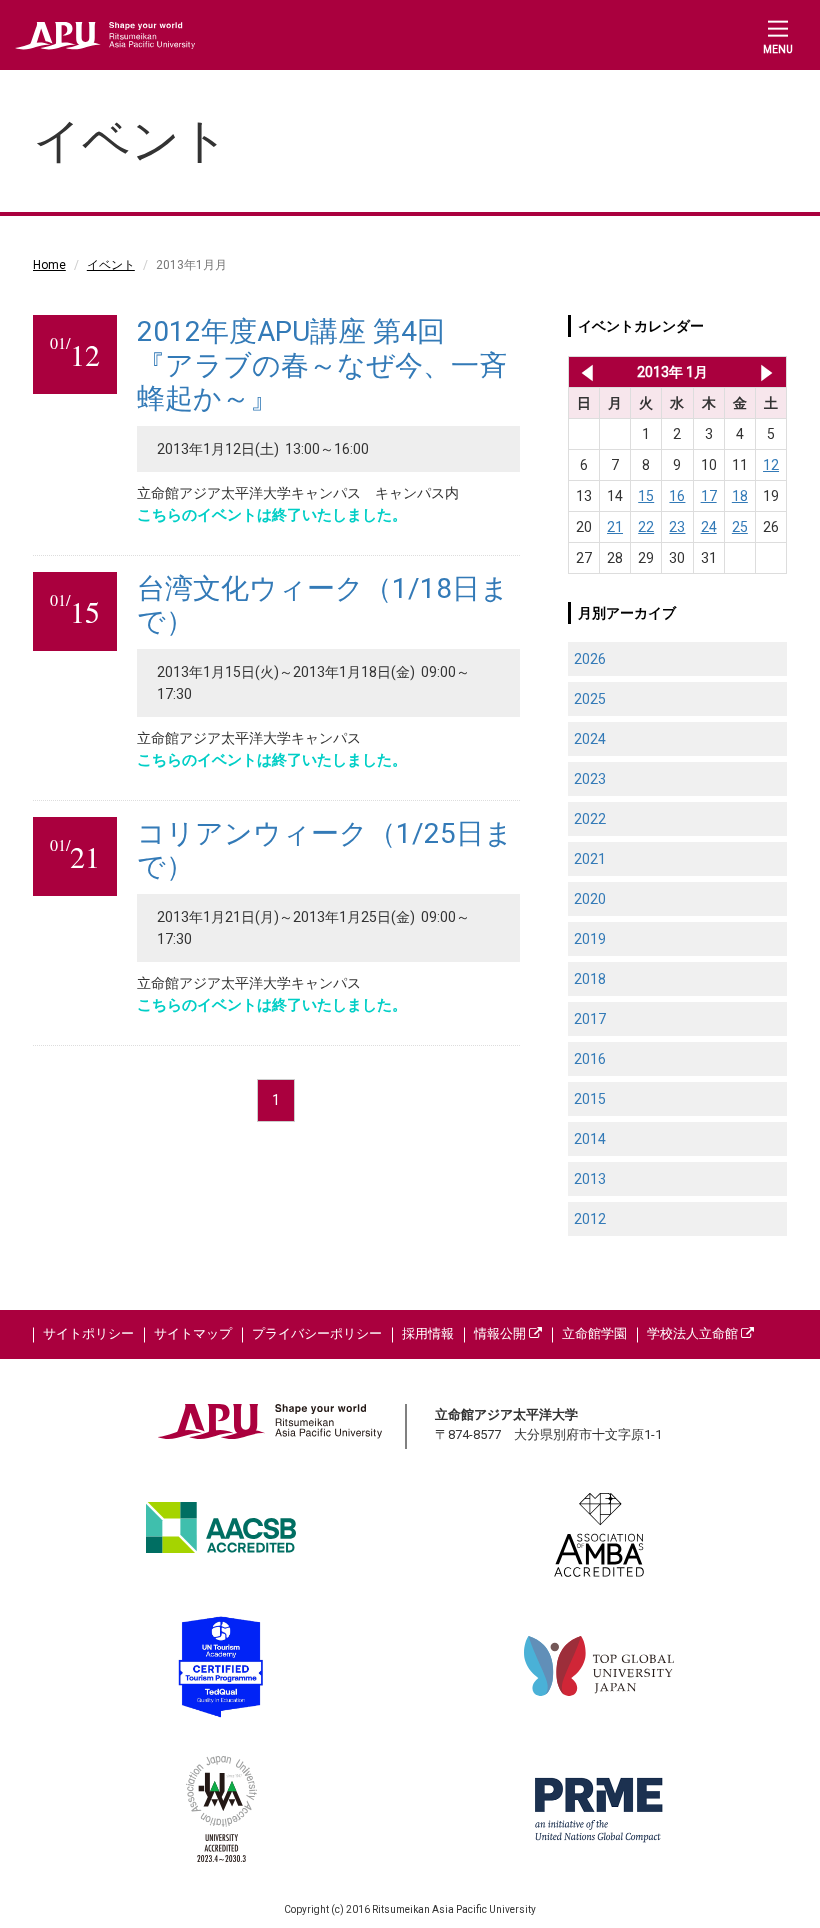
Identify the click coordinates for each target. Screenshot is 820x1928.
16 (677, 496)
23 (677, 527)
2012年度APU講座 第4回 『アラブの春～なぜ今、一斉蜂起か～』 (322, 365)
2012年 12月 (583, 372)
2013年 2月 (766, 372)
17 (709, 496)
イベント (111, 265)
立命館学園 (594, 1333)
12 (771, 465)
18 (740, 496)
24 (709, 527)
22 (646, 527)
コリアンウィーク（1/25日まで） (325, 850)
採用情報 (428, 1333)
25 (740, 527)
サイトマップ (193, 1333)
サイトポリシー (88, 1333)
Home (49, 265)
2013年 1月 (672, 372)
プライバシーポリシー (317, 1333)
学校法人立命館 (694, 1333)
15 (646, 496)
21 (615, 527)
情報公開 (501, 1333)
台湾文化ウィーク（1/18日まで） (323, 605)
